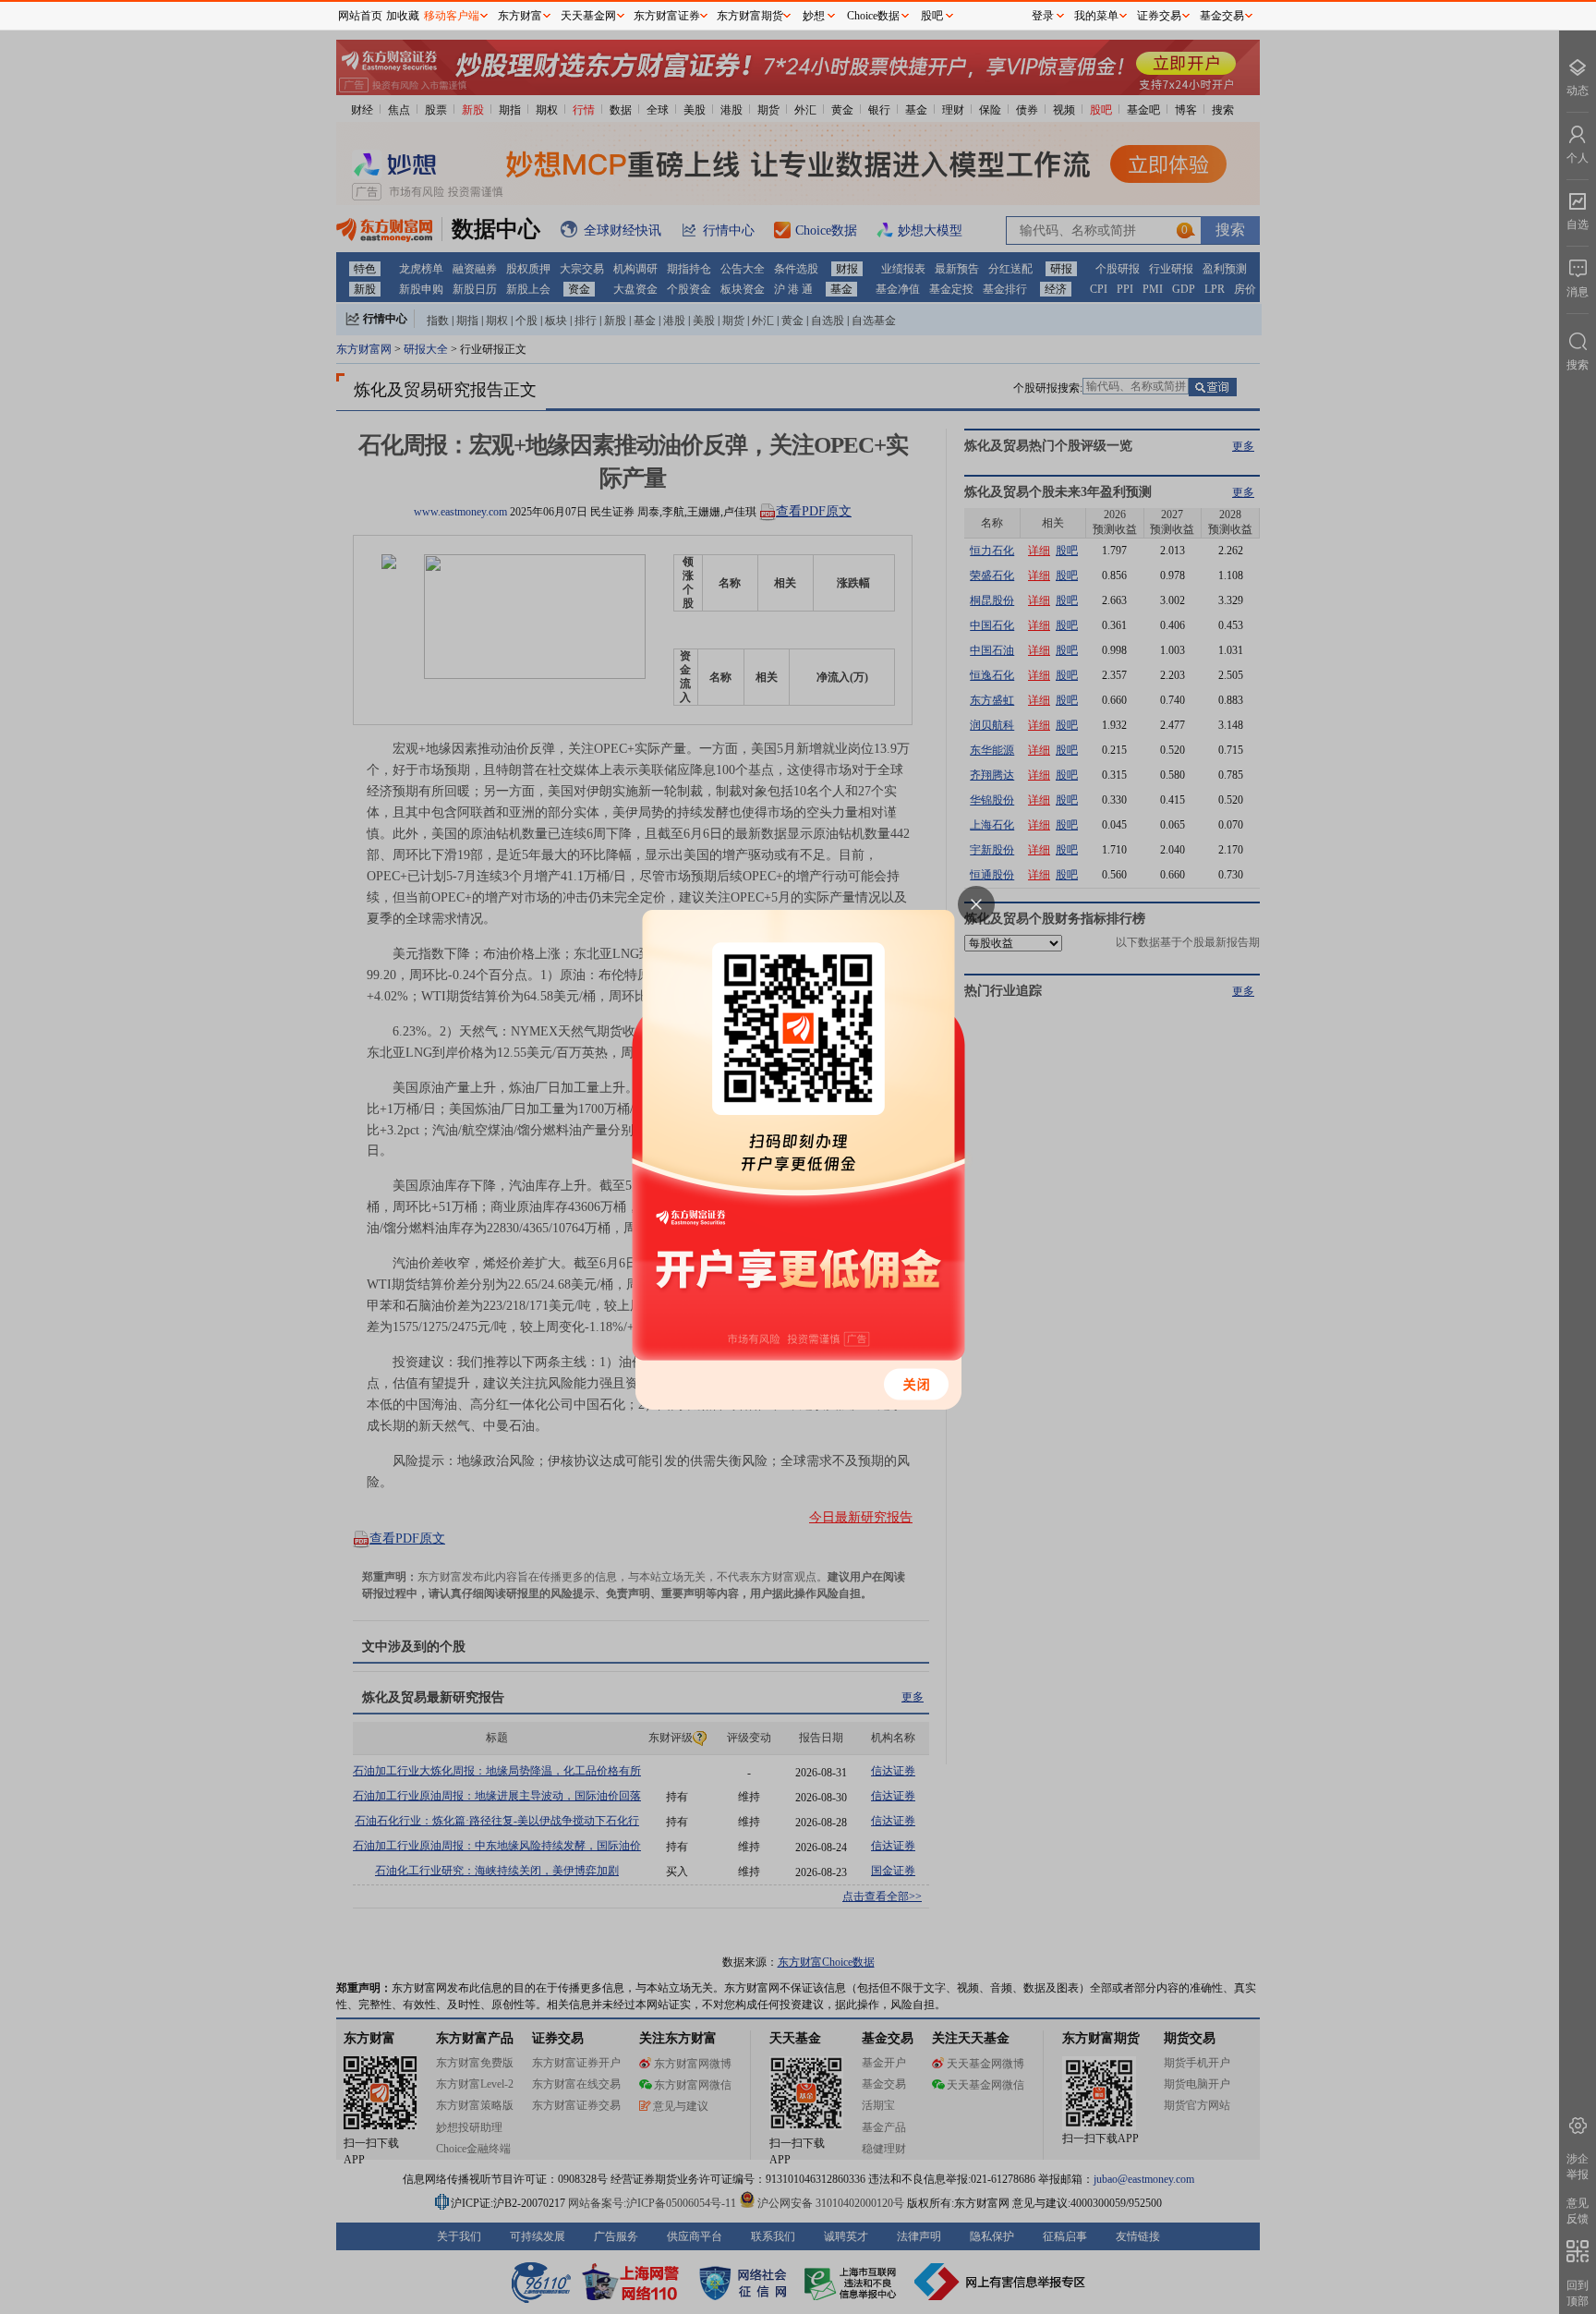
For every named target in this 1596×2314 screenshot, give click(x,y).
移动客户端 (452, 16)
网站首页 (360, 16)
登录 (1043, 16)
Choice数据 (873, 16)
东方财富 (520, 16)
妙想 (814, 16)
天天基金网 (588, 16)
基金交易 (1222, 16)
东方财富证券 (667, 16)
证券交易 (1159, 16)
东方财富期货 (750, 16)
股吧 (932, 16)
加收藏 (403, 16)
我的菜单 (1096, 16)
